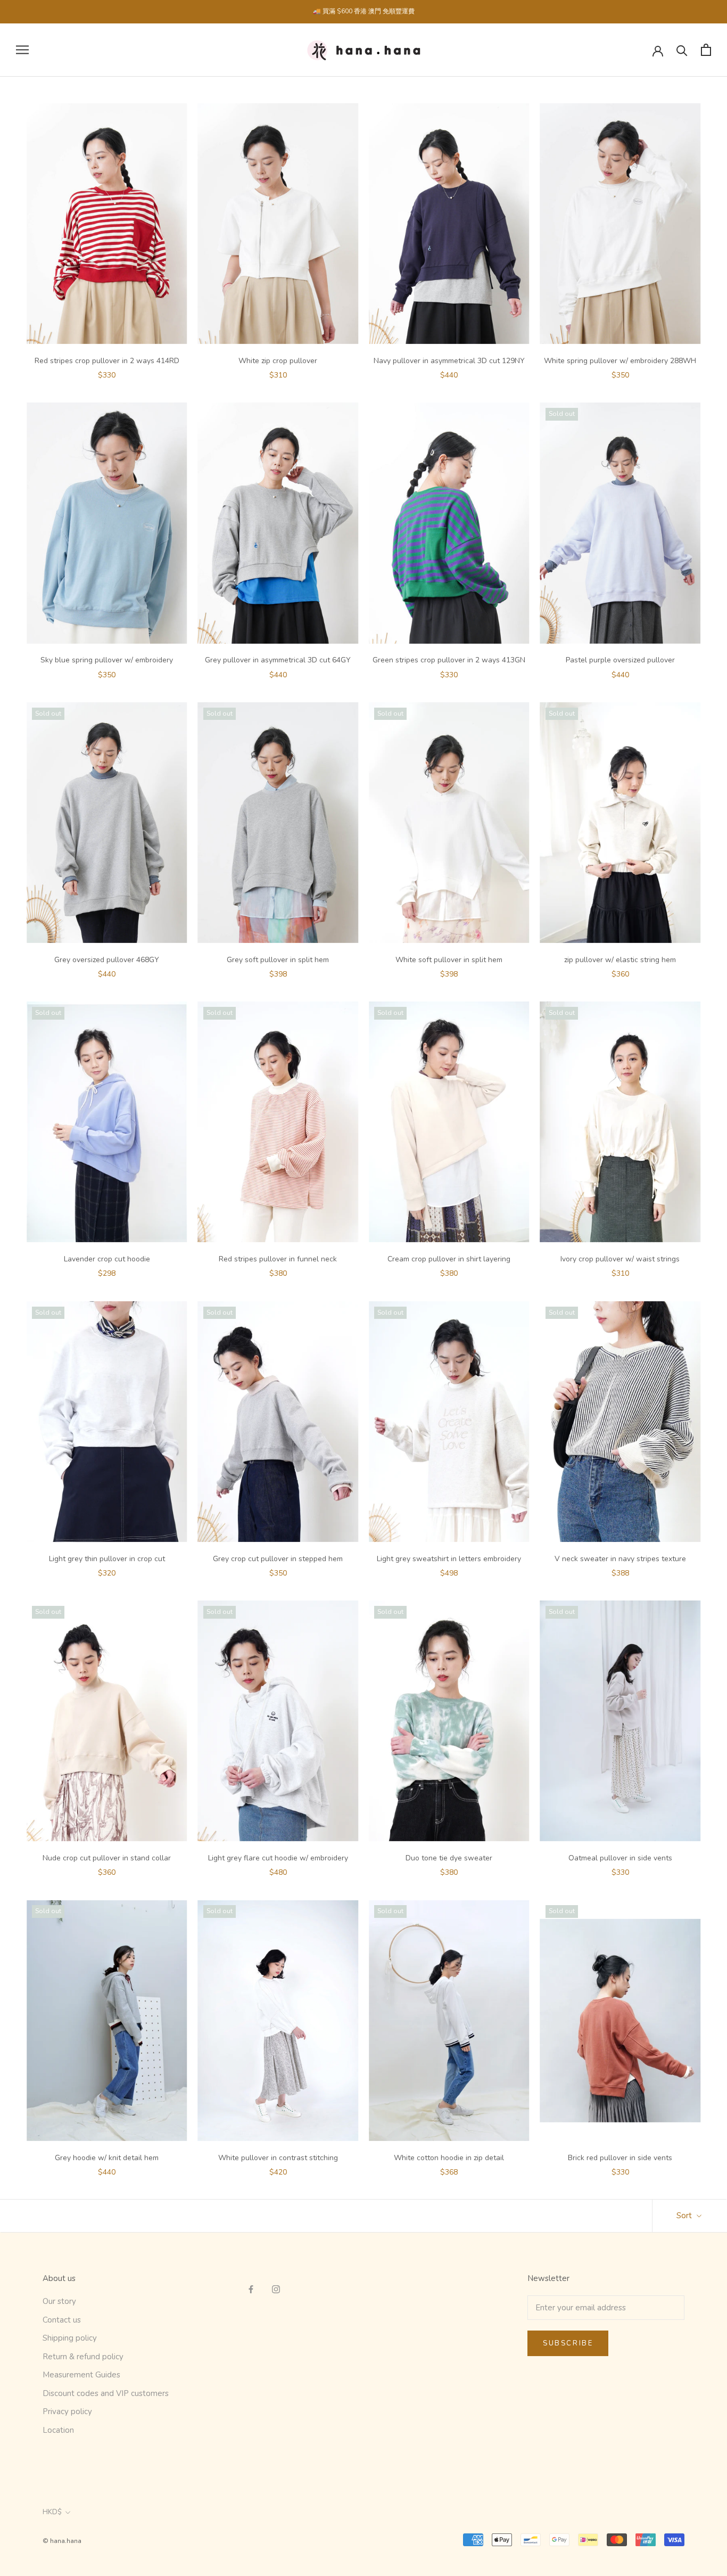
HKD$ (52, 2512)
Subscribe (568, 2343)
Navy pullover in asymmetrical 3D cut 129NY (449, 361)
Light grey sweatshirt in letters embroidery (449, 1559)
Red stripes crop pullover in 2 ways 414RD (107, 361)
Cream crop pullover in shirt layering (449, 1259)
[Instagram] (276, 2289)
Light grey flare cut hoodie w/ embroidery (278, 1858)
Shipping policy (70, 2338)
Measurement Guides (81, 2375)
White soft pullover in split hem (449, 960)
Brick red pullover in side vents (620, 2158)
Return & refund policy (83, 2357)
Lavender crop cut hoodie (107, 1259)
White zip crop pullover (278, 361)
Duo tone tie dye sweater (449, 1858)
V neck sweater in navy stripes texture (620, 1559)
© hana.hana (62, 2541)
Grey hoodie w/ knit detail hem (107, 2158)
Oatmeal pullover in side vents (620, 1858)
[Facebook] (251, 2289)
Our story (59, 2301)
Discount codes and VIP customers (106, 2393)
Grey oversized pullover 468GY (107, 960)
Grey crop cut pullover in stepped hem (278, 1559)
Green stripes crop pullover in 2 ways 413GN (449, 660)
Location (58, 2430)
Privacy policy (67, 2411)
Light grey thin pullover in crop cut (107, 1559)
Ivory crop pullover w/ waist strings (620, 1259)
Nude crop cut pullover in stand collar (107, 1858)
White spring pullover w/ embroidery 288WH (620, 361)
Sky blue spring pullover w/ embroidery (107, 660)
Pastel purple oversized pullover (620, 660)
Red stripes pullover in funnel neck (278, 1259)
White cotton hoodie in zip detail (449, 2158)
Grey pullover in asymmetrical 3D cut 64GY (278, 660)
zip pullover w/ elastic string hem (620, 960)
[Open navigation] (22, 50)
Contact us (62, 2320)
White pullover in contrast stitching (278, 2158)
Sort (685, 2216)
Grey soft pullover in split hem (278, 960)
